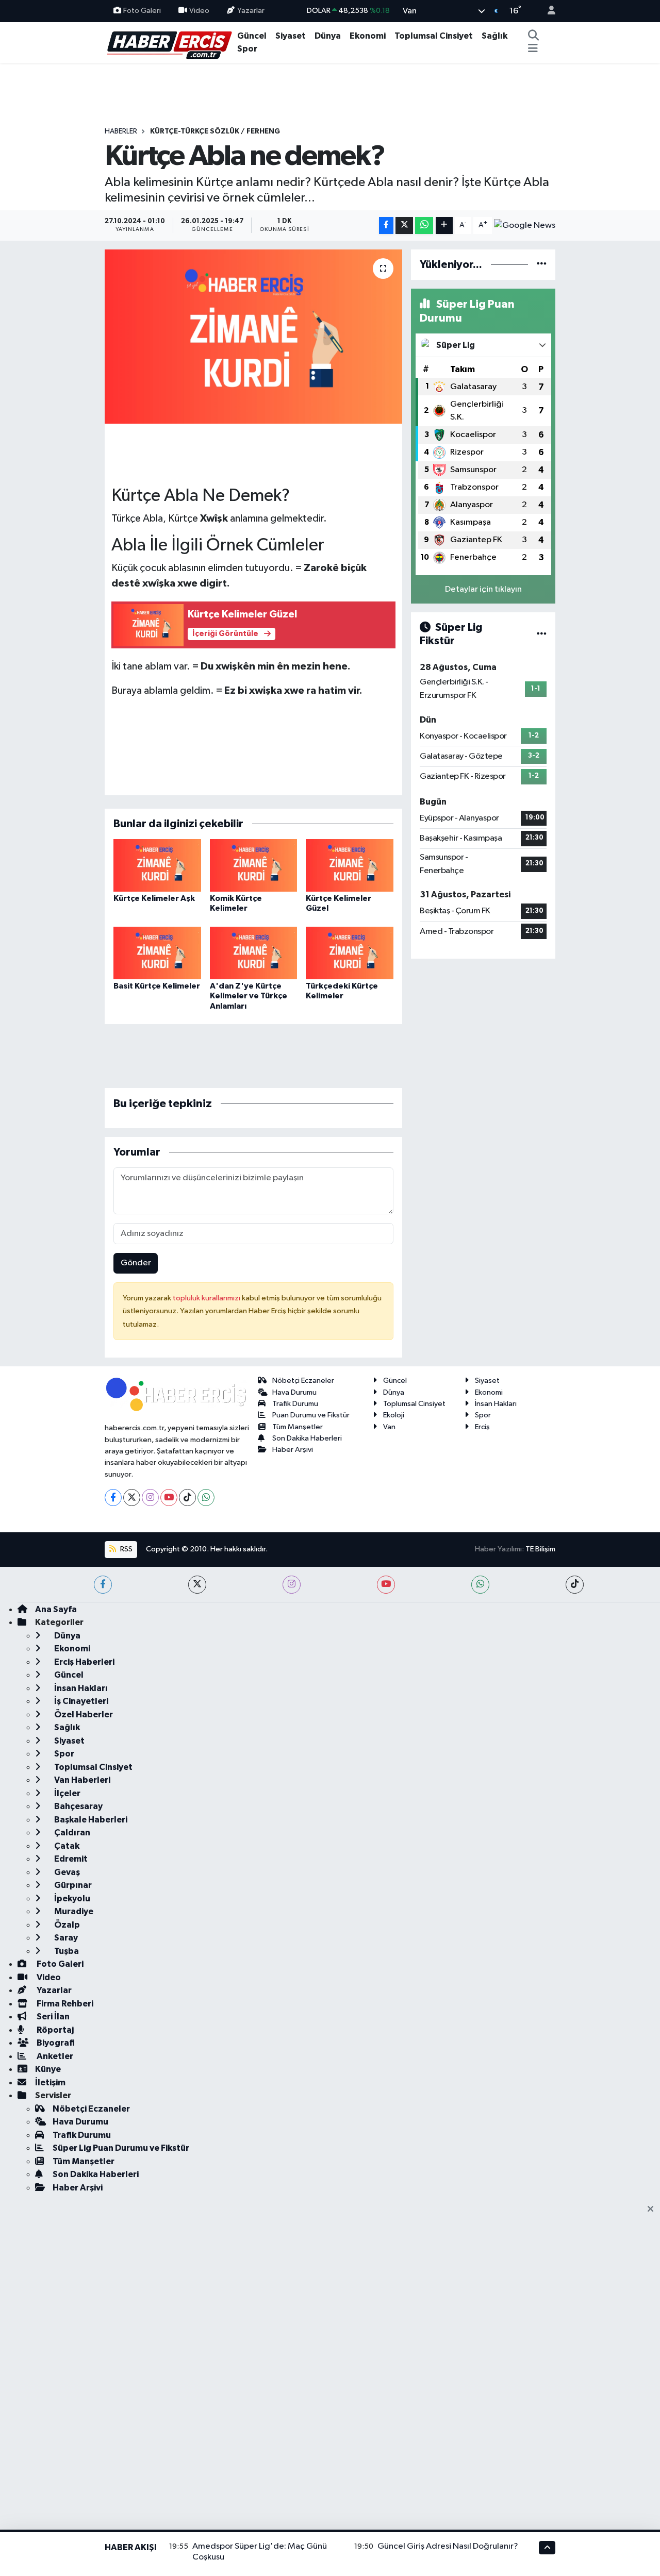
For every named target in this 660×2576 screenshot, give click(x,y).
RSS (126, 1549)
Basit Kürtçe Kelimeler (157, 986)
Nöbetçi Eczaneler (303, 1381)
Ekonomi (368, 36)
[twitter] (197, 1585)
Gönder (136, 1263)
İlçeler (67, 1793)
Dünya (328, 36)
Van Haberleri (81, 1780)
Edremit (70, 1859)
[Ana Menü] (533, 49)
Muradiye (73, 1911)
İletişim (50, 2082)
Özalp (66, 1925)
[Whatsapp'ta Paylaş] (424, 225)
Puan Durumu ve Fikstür (311, 1415)
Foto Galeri (142, 11)
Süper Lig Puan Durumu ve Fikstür (121, 2148)
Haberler (121, 131)
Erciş (482, 1427)
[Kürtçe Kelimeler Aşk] (157, 865)
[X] (132, 1498)
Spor (247, 49)
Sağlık (494, 36)
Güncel (252, 36)
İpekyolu (71, 1898)
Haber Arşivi (293, 1450)
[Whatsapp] (206, 1498)
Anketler (54, 2056)
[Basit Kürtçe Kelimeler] (157, 953)
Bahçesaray (78, 1806)
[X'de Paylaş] (404, 225)
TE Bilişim (540, 1549)
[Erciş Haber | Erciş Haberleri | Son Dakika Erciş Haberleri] (169, 42)
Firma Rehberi (64, 2004)
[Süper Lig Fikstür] (542, 634)
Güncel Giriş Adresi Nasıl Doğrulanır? (448, 2546)
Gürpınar (72, 1885)
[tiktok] (575, 1585)
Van (389, 1427)
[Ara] (533, 36)
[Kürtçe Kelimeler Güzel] (350, 865)
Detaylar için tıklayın (483, 589)
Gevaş (66, 1872)
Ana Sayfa (56, 1609)
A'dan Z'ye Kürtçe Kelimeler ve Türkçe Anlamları (249, 996)
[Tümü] (542, 265)
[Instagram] (150, 1498)
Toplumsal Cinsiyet (434, 36)
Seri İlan (52, 2017)
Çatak (66, 1846)
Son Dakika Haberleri (307, 1438)
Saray (65, 1938)
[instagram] (292, 1585)
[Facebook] (113, 1498)
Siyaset (291, 36)
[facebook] (103, 1585)
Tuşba (66, 1951)
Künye (48, 2069)
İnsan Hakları (496, 1404)
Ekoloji (394, 1415)
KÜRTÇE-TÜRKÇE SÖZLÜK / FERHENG (215, 131)
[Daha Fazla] (444, 225)
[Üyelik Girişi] (547, 11)
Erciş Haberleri (84, 1662)
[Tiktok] (187, 1498)
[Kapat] (654, 2210)
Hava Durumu (294, 1392)
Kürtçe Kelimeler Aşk (154, 898)
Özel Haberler (83, 1714)
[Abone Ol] (525, 225)
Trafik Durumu (295, 1404)
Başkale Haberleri (90, 1820)
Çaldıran (71, 1833)
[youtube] (386, 1585)
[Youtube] (169, 1498)
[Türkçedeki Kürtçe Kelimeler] (350, 953)
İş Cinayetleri (80, 1701)
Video (199, 11)
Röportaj (54, 2030)
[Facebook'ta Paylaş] (386, 225)
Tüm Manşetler (298, 1427)
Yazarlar (251, 11)
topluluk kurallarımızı (207, 1298)
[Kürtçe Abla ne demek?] (253, 337)
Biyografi (55, 2043)
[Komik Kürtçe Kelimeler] (254, 865)
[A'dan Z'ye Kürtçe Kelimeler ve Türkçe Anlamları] (254, 953)
